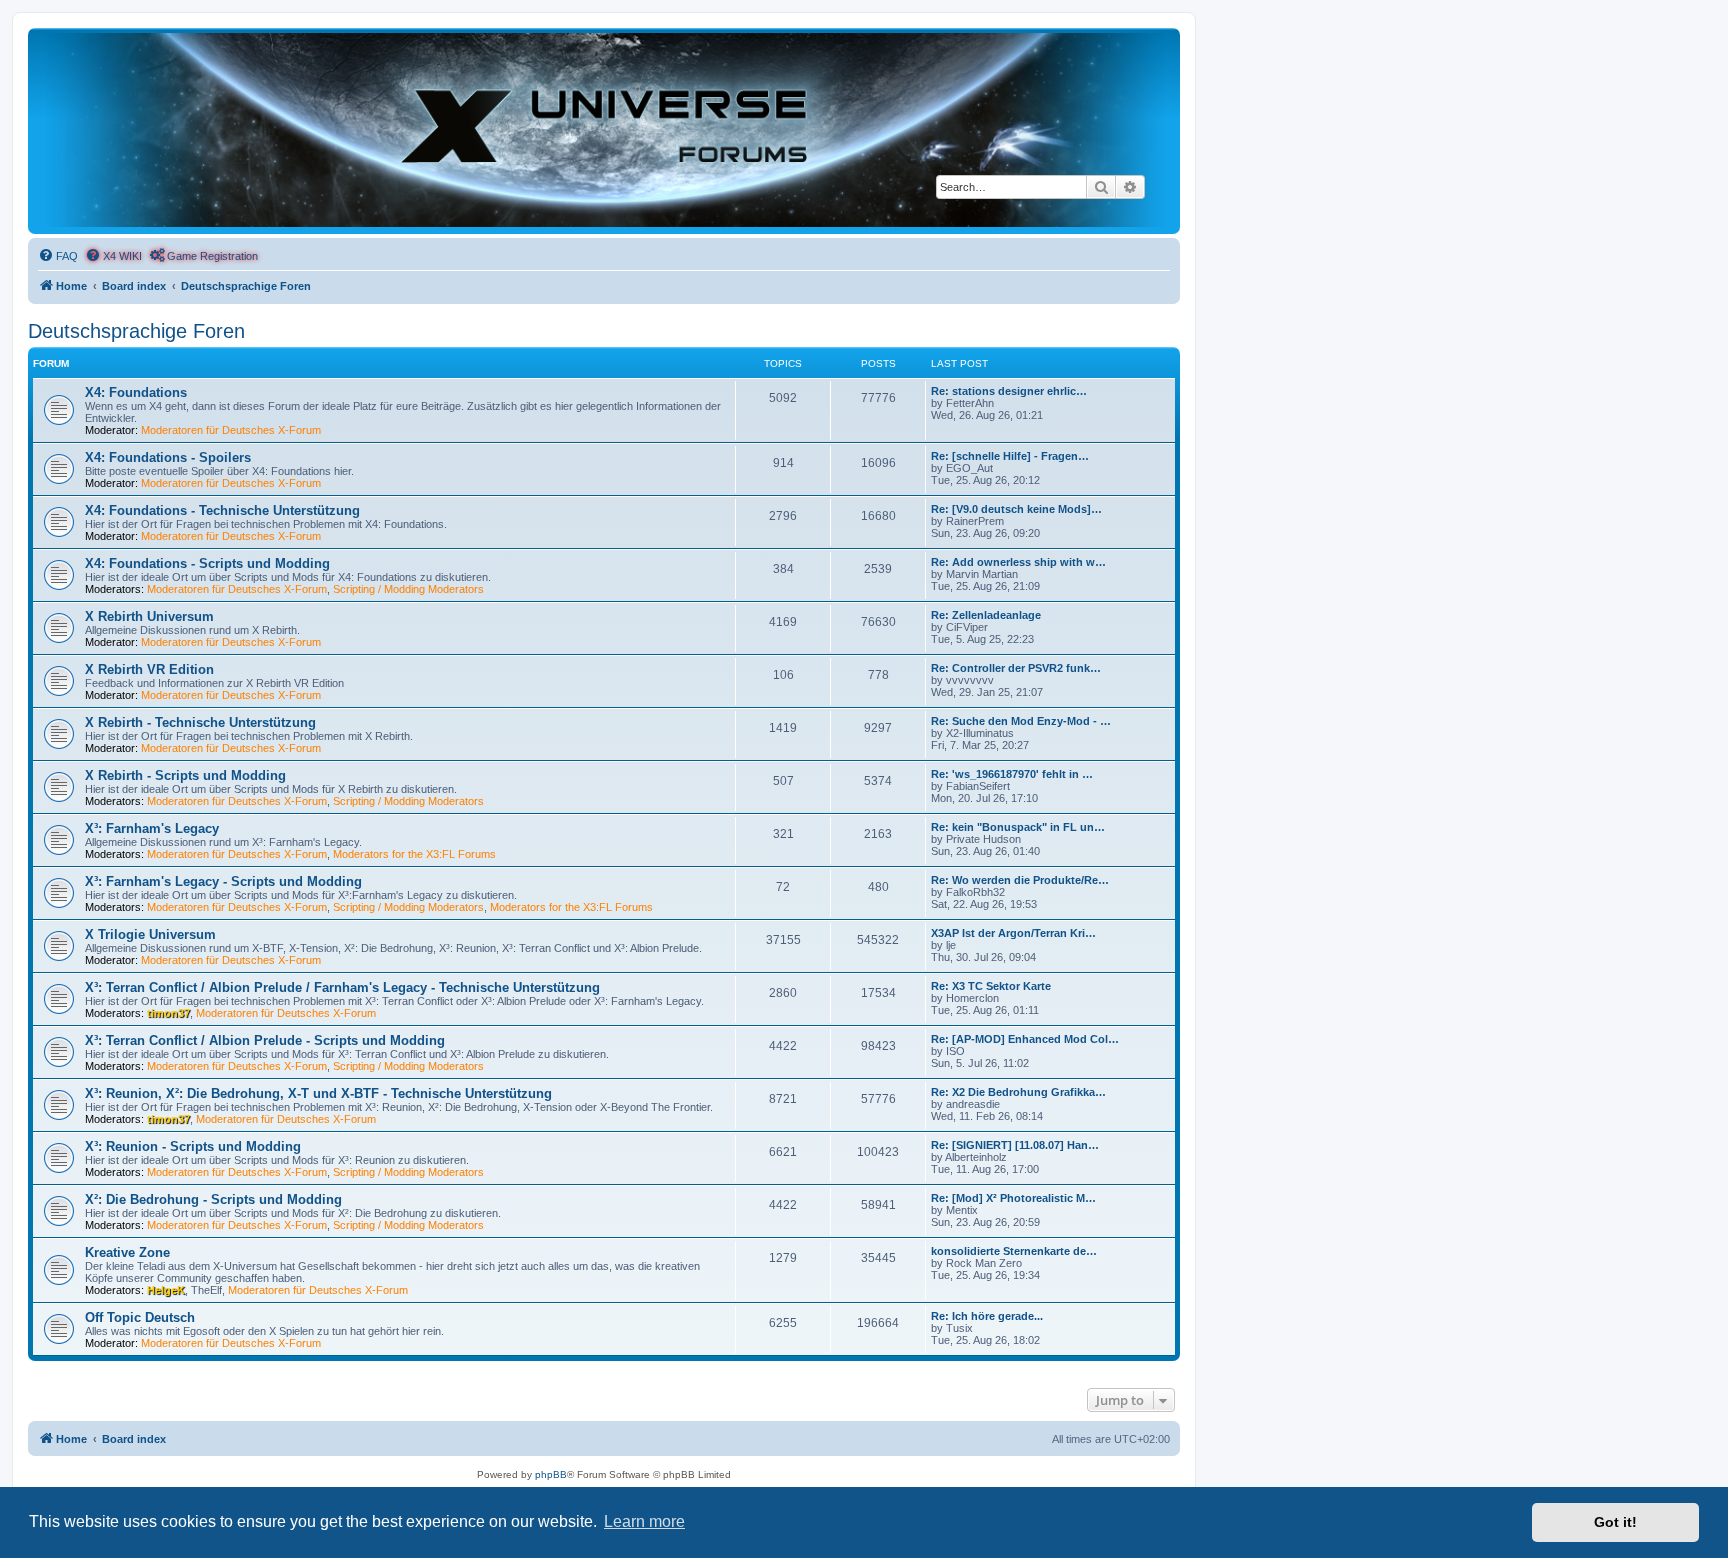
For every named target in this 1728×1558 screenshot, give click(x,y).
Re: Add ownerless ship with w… (1018, 562)
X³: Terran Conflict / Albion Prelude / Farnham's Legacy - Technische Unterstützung (342, 987)
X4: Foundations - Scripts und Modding (207, 563)
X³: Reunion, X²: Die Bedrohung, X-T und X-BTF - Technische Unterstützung (318, 1093)
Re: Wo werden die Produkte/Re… (1020, 880)
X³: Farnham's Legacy (152, 828)
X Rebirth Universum (149, 616)
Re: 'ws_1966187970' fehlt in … (1012, 774)
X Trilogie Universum (150, 934)
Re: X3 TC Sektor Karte (991, 986)
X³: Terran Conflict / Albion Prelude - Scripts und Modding (265, 1040)
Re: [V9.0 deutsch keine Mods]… (1016, 509)
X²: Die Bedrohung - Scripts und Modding (213, 1199)
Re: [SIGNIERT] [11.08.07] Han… (1015, 1145)
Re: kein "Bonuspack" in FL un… (1018, 827)
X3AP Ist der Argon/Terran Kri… (1013, 933)
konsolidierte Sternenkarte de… (1014, 1251)
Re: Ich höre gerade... (987, 1316)
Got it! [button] (1615, 1522)
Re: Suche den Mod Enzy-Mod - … (1021, 721)
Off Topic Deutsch (140, 1317)
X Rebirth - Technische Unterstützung (200, 722)
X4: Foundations (136, 392)
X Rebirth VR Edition (149, 669)
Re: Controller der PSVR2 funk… (1016, 668)
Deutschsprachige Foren (136, 331)
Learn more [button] (644, 1521)
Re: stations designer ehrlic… (1009, 391)
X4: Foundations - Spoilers (168, 457)
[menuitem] (58, 256)
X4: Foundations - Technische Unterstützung (222, 510)
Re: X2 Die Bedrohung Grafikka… (1018, 1092)
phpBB (551, 1474)
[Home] (604, 130)
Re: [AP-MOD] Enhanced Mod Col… (1025, 1039)
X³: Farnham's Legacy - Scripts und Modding (223, 881)
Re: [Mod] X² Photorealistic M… (1013, 1198)
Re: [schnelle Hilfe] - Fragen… (1010, 456)
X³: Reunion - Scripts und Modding (193, 1146)
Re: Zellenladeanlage (986, 615)
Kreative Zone (127, 1252)
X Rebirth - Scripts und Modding (185, 775)
